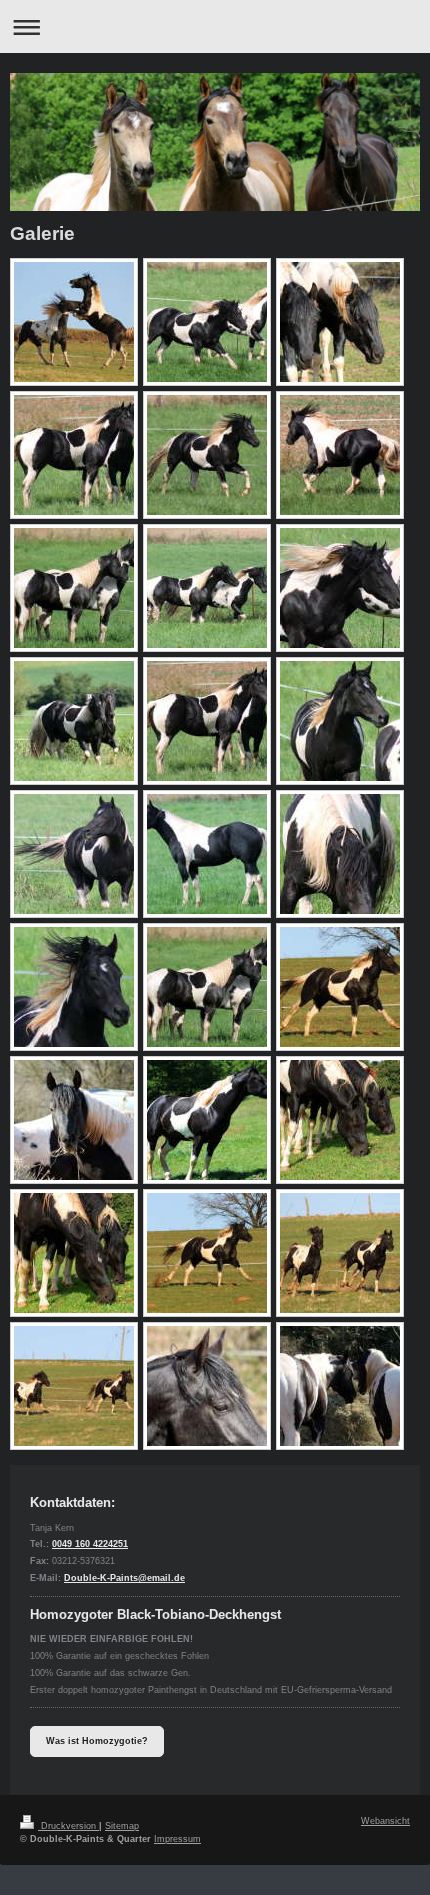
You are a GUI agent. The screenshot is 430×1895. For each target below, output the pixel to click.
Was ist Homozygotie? (97, 1741)
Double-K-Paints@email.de (124, 1578)
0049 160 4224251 (90, 1544)
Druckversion (68, 1826)
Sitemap (122, 1826)
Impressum (177, 1839)
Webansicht (385, 1821)
